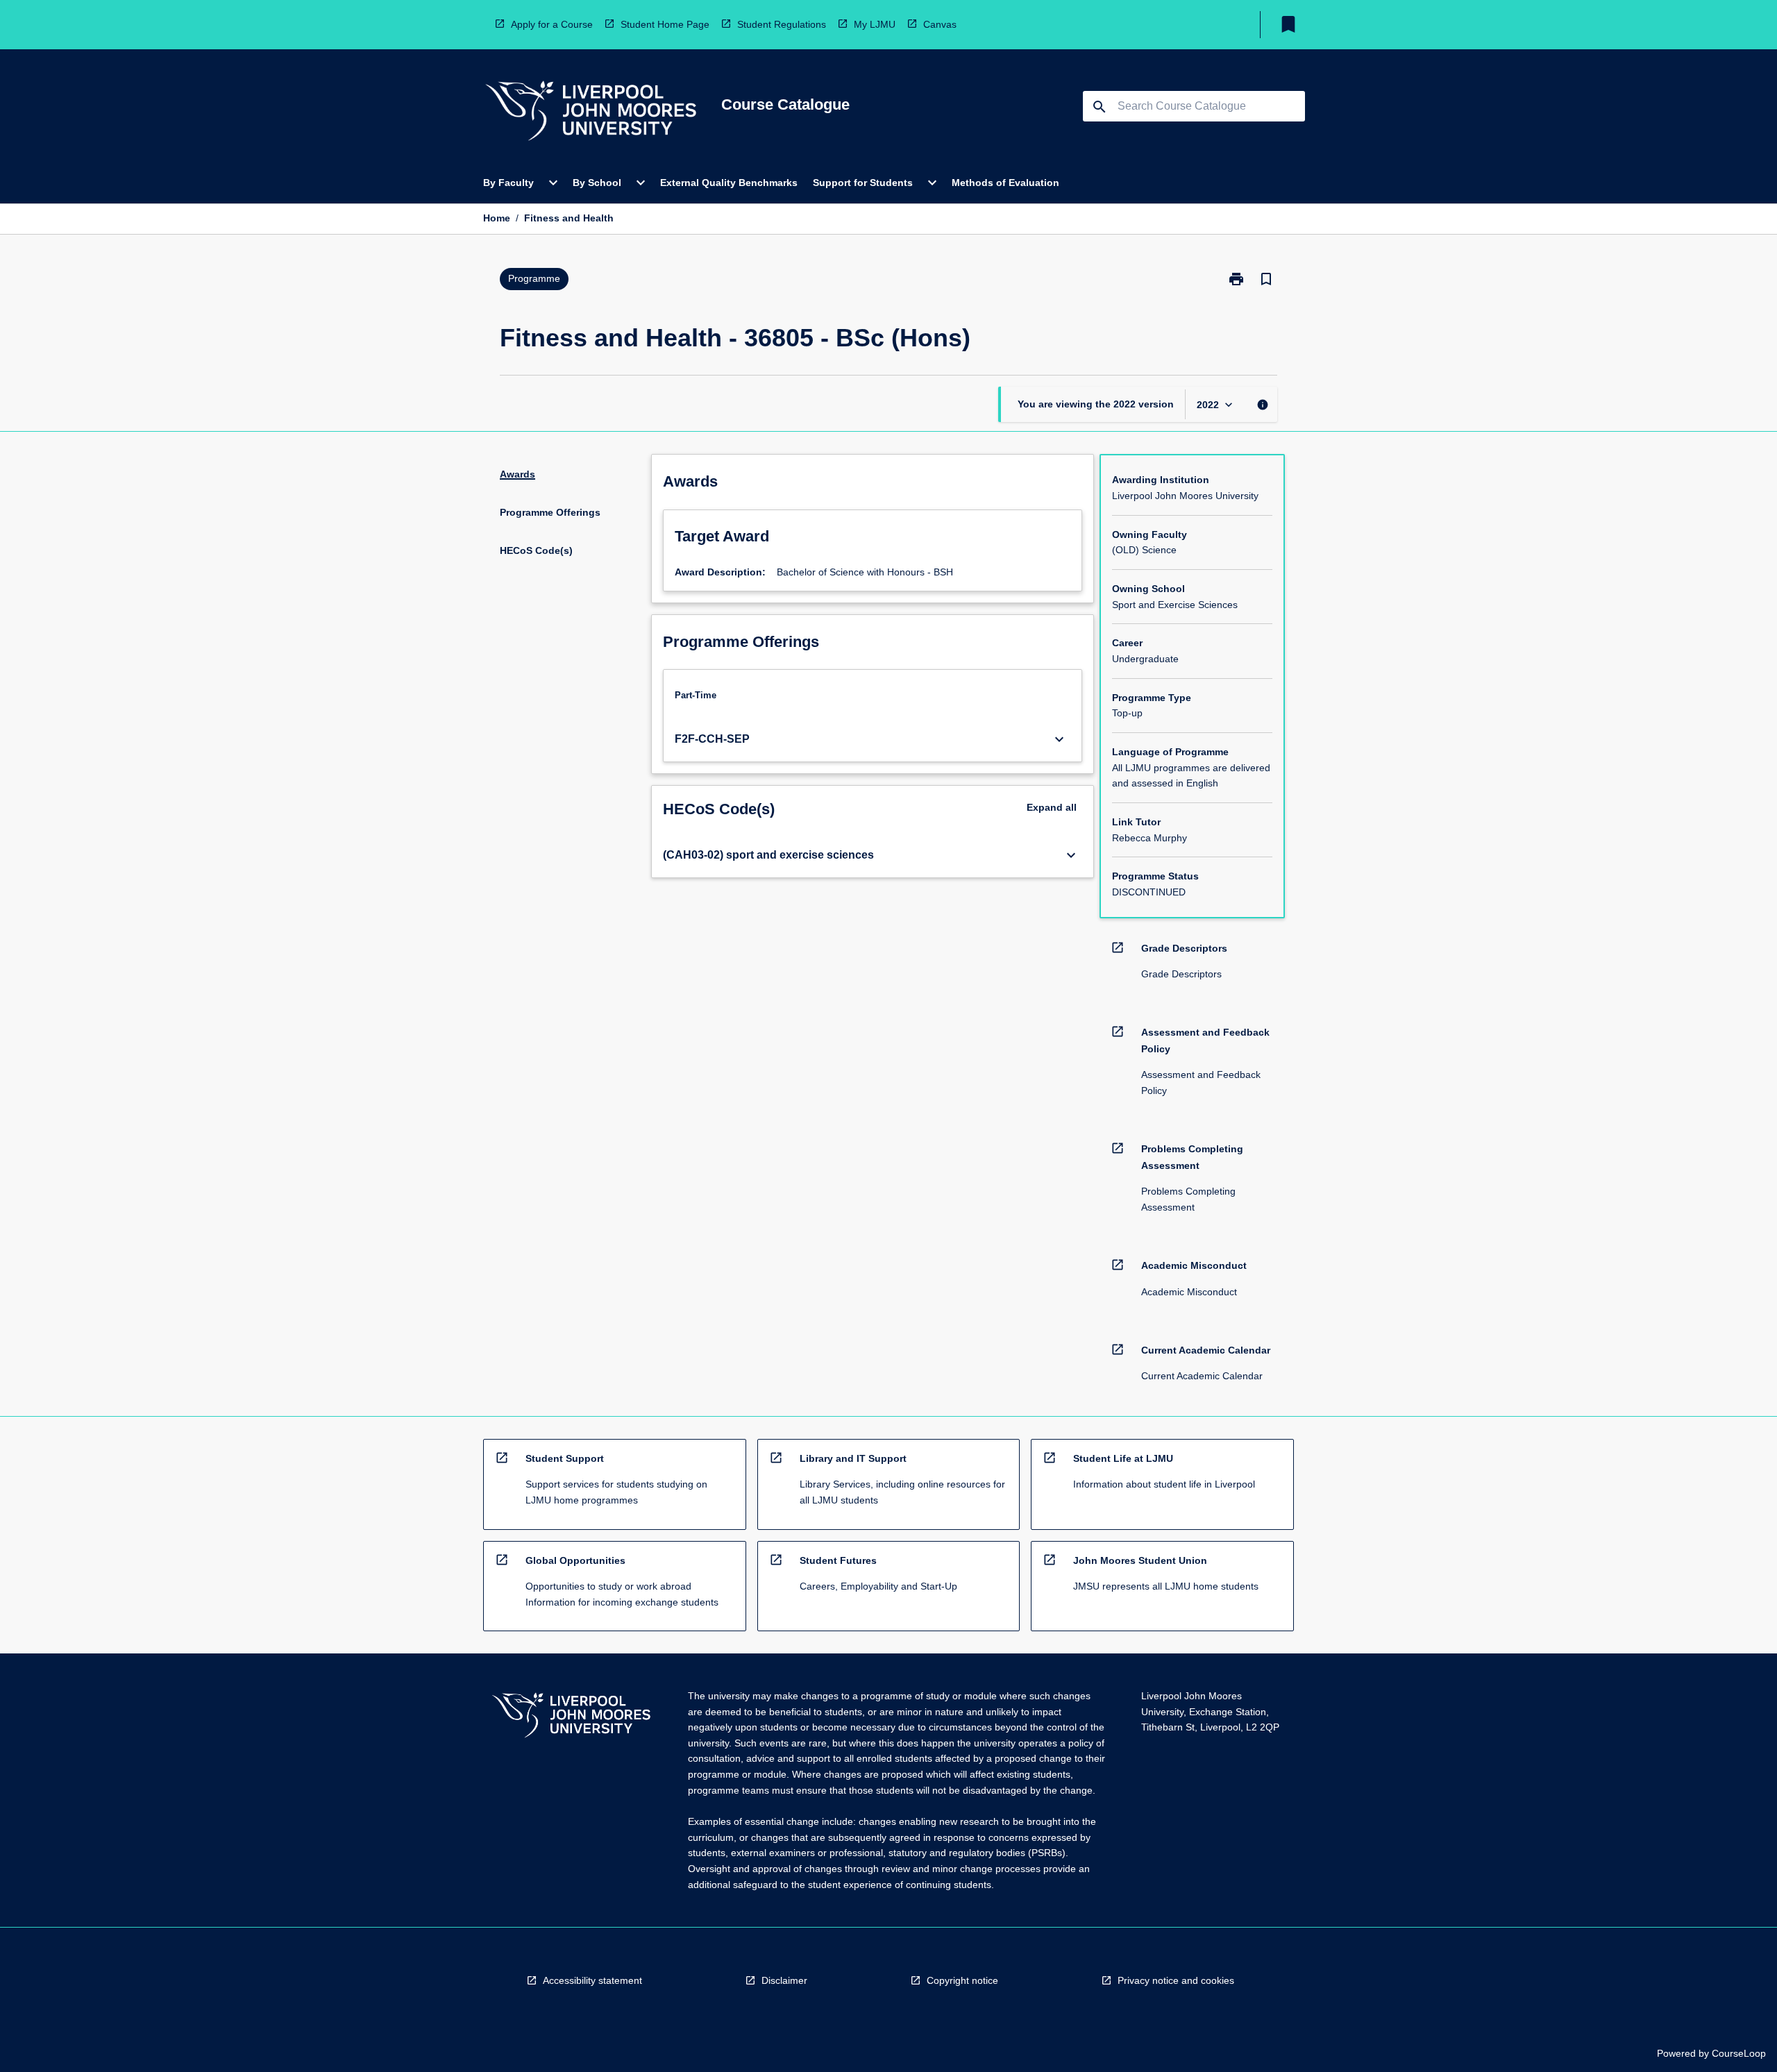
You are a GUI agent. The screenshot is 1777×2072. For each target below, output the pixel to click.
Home (497, 218)
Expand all (1052, 807)
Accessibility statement (592, 1980)
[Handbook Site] (571, 1717)
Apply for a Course (552, 24)
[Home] (591, 113)
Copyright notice (962, 1980)
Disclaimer (784, 1980)
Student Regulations (782, 24)
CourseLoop (1739, 2053)
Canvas (940, 24)
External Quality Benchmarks (729, 183)
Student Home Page (665, 24)
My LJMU (875, 24)
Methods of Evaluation (1005, 183)
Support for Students (863, 183)
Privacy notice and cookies (1176, 1980)
